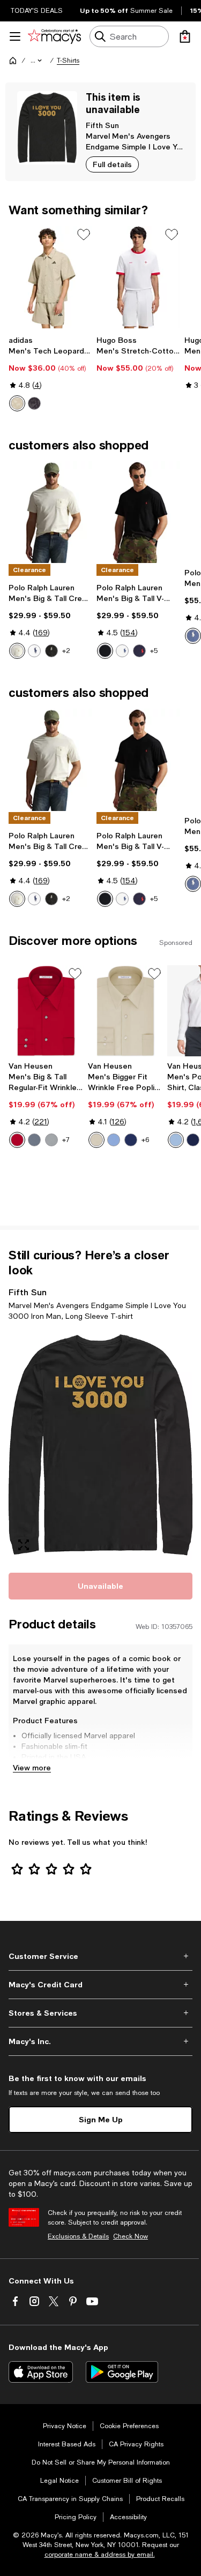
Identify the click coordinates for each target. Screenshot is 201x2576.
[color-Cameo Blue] (114, 1140)
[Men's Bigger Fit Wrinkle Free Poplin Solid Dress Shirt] (125, 1011)
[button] (37, 61)
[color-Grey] (34, 1140)
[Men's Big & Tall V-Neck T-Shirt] (138, 512)
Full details (112, 164)
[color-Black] (34, 403)
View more (32, 1767)
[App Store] (41, 2372)
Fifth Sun (102, 125)
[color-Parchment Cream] (17, 651)
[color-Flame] (17, 1140)
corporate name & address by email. (100, 2555)
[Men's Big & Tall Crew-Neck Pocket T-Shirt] (50, 512)
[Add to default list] (84, 235)
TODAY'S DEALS (37, 11)
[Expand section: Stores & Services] (100, 2013)
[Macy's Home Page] (54, 36)
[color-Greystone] (51, 1140)
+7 (66, 1140)
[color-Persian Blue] (131, 1140)
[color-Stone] (96, 1140)
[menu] (15, 36)
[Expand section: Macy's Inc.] (100, 2041)
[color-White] (34, 651)
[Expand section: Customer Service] (100, 1956)
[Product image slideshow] (100, 1445)
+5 (154, 651)
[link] (50, 373)
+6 (145, 1140)
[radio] (17, 403)
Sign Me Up (101, 2119)
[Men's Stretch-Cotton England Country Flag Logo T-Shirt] (138, 277)
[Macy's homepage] (13, 61)
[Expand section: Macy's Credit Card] (100, 1985)
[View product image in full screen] (24, 1545)
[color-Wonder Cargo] (17, 403)
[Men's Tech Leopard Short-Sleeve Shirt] (50, 277)
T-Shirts (68, 61)
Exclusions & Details (78, 2236)
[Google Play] (122, 2372)
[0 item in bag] (185, 36)
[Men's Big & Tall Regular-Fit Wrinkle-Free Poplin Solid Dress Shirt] (46, 1011)
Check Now (131, 2236)
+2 (66, 651)
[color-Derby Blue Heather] (193, 636)
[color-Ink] (139, 651)
